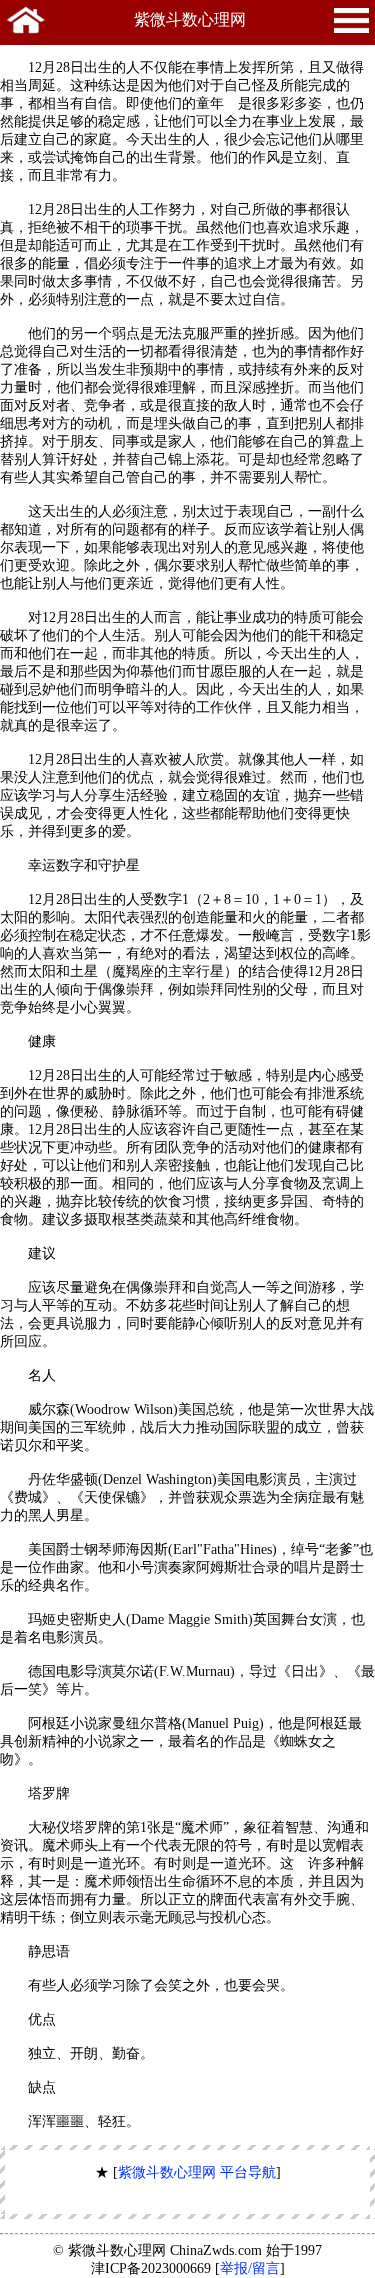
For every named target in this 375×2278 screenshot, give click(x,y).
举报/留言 (250, 2268)
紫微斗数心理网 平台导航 (197, 2172)
